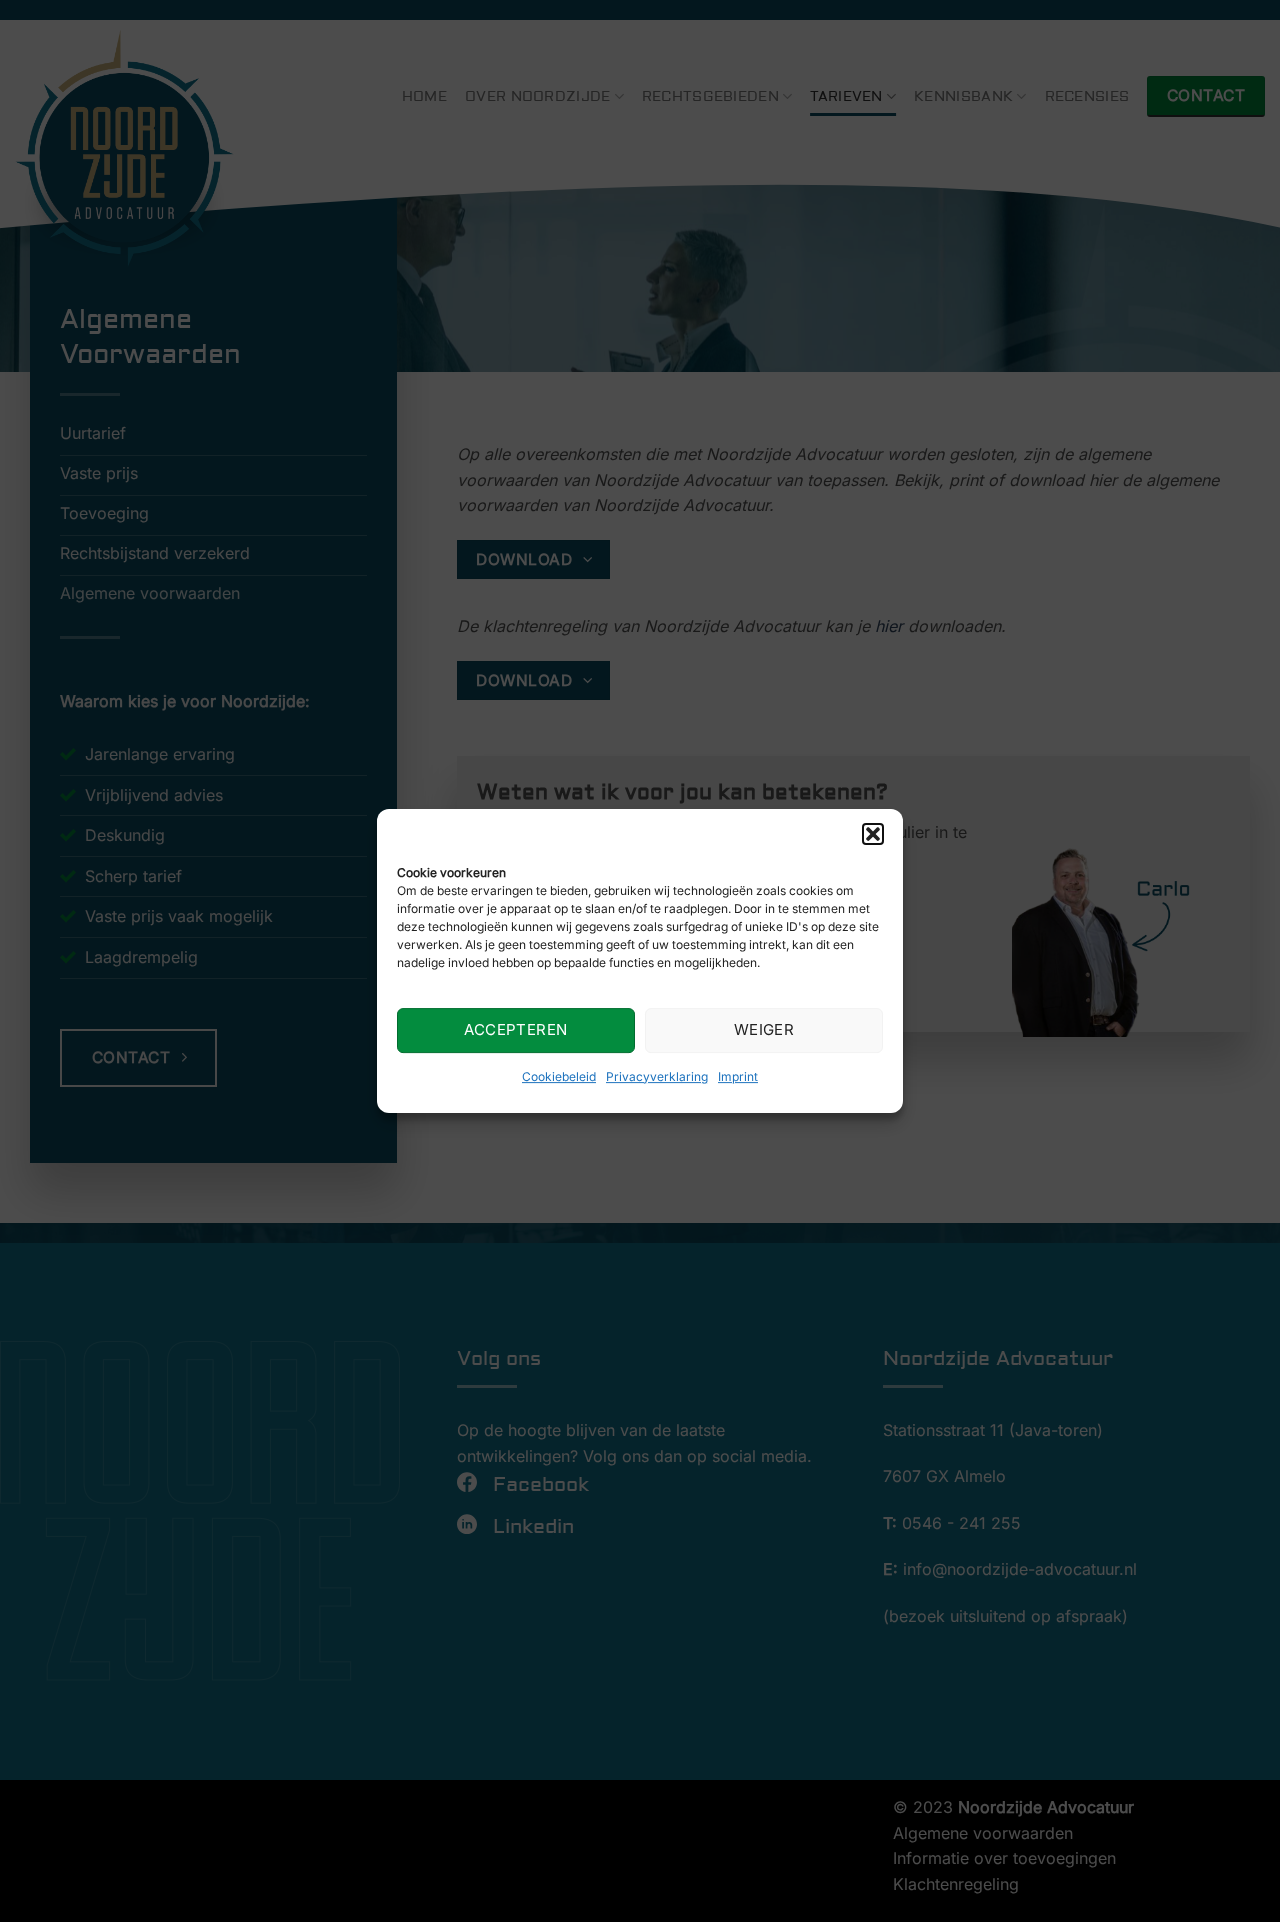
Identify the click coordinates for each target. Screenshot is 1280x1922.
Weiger (764, 1029)
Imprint (738, 1076)
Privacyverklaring (657, 1076)
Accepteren (516, 1029)
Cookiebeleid (559, 1076)
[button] (873, 834)
